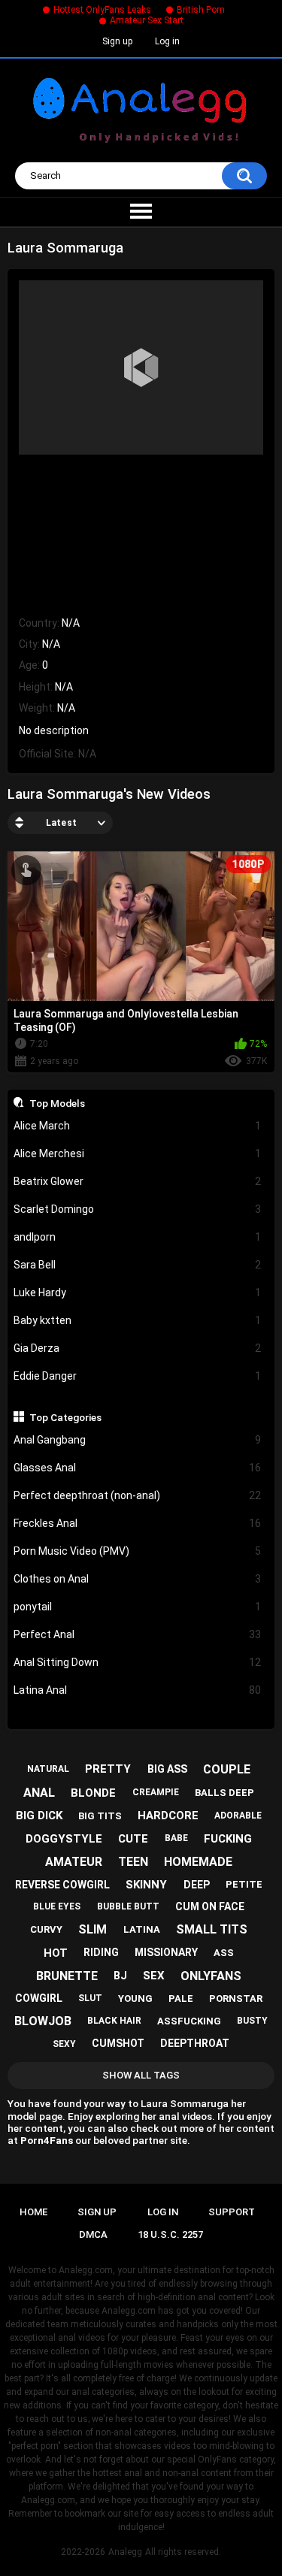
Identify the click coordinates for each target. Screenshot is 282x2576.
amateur (74, 1862)
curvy (46, 1929)
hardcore (168, 1816)
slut (90, 1998)
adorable (238, 1816)
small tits (212, 1929)
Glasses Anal (138, 1468)
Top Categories (65, 1417)
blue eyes (57, 1906)
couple (227, 1769)
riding (101, 1952)
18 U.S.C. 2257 (170, 2234)
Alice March (138, 1126)
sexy (64, 2044)
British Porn (201, 10)
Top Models (57, 1103)
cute (133, 1839)
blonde (93, 1793)
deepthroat (195, 2043)
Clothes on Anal (138, 1579)
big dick (39, 1816)
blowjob (43, 2021)
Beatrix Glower (138, 1181)
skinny (146, 1885)
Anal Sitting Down (138, 1662)
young (135, 1999)
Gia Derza (138, 1348)
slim (92, 1929)
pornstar (236, 1999)
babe (176, 1838)
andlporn (138, 1237)
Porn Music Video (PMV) (138, 1551)
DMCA (93, 2234)
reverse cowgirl (62, 1885)
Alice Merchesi (138, 1153)
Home (33, 2212)
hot (56, 1953)
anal (39, 1793)
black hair (114, 2021)
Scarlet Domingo (138, 1209)
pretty (108, 1769)
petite (244, 1884)
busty (252, 2021)
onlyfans (211, 1976)
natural (48, 1769)
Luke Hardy (138, 1293)
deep (197, 1885)
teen (133, 1862)
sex (154, 1976)
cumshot (118, 2043)
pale (181, 1999)
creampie (156, 1792)
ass (224, 1953)
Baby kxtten (138, 1320)
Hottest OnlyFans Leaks (102, 10)
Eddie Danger (138, 1376)
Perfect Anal (138, 1634)
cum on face (210, 1906)
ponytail (138, 1607)
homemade (198, 1862)
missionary (166, 1952)
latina (142, 1929)
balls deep (224, 1793)
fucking (228, 1839)
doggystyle (64, 1839)
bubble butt (128, 1906)
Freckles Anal (138, 1523)
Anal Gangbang (138, 1440)
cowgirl (39, 1998)
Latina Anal (138, 1690)
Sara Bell (138, 1265)
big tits (100, 1816)
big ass (167, 1769)
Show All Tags (141, 2075)
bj (120, 1976)
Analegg (125, 2552)
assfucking (189, 2021)
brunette (67, 1976)
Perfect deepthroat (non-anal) (138, 1495)
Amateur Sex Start (147, 20)
